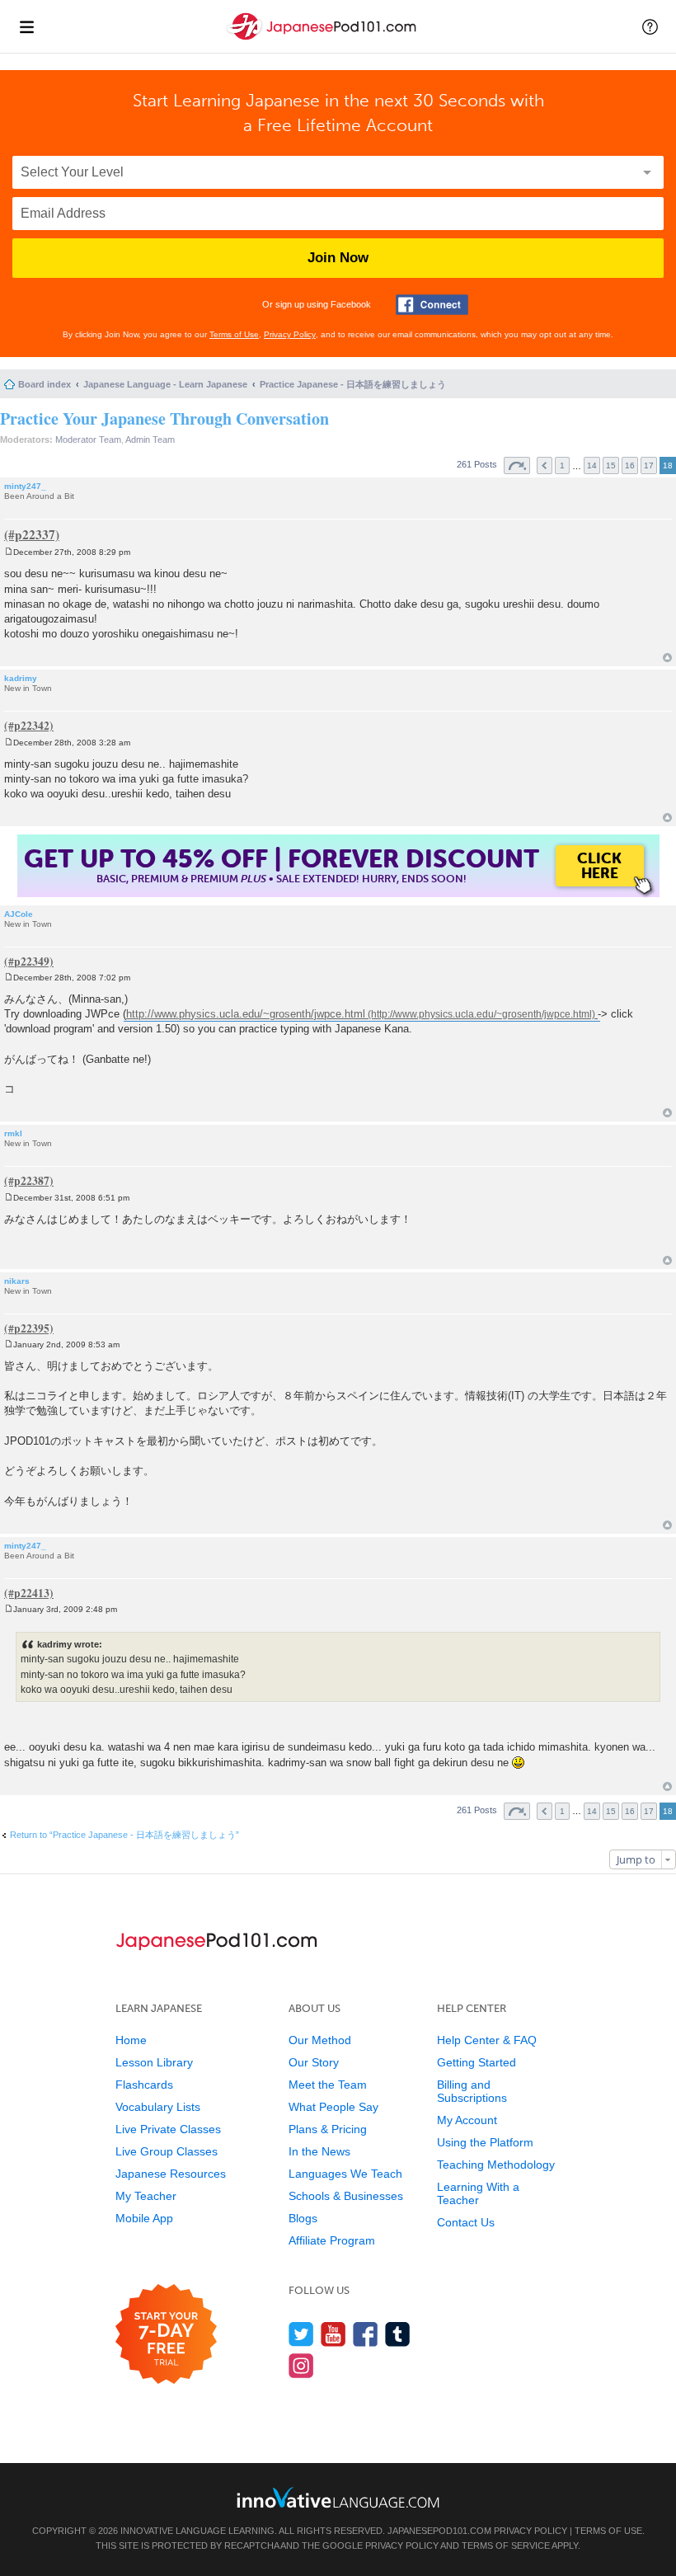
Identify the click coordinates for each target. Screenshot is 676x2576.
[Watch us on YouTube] (333, 2334)
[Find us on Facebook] (366, 2334)
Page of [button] (517, 465)
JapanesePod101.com (439, 2531)
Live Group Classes (167, 2151)
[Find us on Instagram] (301, 2365)
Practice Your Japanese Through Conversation (164, 418)
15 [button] (611, 465)
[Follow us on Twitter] (301, 2334)
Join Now (338, 258)
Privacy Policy (290, 334)
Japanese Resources (171, 2174)
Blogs (303, 2218)
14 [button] (592, 465)
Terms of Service (506, 2545)
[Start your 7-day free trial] (166, 2335)
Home (131, 2040)
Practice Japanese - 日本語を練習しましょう (353, 384)
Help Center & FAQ (487, 2040)
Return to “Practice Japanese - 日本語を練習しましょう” (124, 1835)
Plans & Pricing (328, 2129)
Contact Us (466, 2222)
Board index (45, 384)
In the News (319, 2151)
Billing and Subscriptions (472, 2091)
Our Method (320, 2040)
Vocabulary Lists (158, 2107)
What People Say (333, 2107)
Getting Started (476, 2062)
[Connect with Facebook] (432, 305)
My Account (467, 2120)
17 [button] (649, 465)
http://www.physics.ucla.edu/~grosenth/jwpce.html (246, 1014)
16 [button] (630, 465)
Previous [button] (545, 465)
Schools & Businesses (346, 2196)
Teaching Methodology (496, 2165)
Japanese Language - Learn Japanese (165, 384)
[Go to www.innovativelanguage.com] (338, 2497)
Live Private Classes (168, 2129)
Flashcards (144, 2085)
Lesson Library (154, 2062)
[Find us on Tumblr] (398, 2334)
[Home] (323, 40)
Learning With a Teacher (478, 2193)
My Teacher (146, 2196)
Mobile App (144, 2218)
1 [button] (562, 465)
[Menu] (26, 26)
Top (667, 658)
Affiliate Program (332, 2240)
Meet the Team (328, 2085)
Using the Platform (485, 2142)
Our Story (314, 2062)
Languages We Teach (345, 2174)
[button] (650, 26)
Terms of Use (234, 334)
